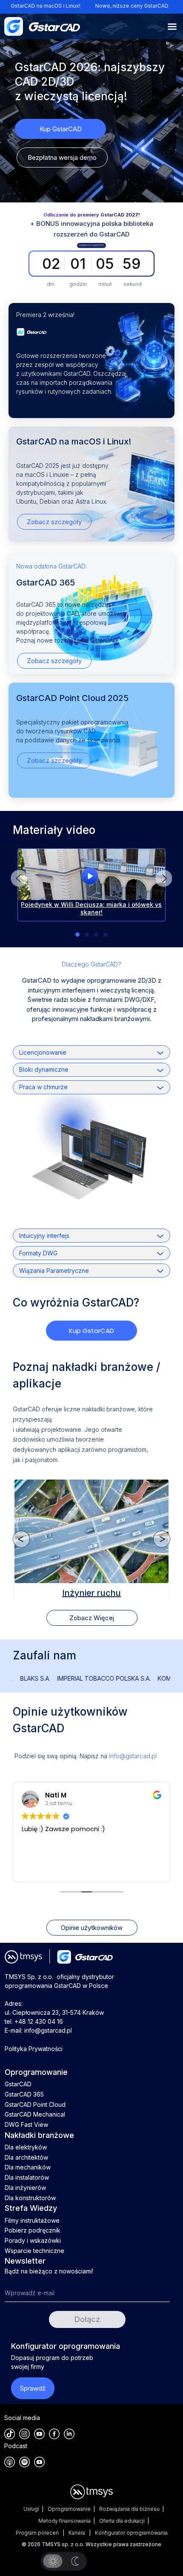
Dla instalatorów (27, 2177)
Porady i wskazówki (33, 2240)
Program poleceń (38, 2533)
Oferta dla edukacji (122, 2521)
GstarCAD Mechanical (35, 2114)
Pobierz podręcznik (33, 2230)
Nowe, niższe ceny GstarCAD (79, 6)
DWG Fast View (26, 2125)
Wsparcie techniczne (34, 2251)
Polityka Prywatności (34, 2049)
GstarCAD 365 (24, 2094)
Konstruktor (91, 1592)
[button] (163, 878)
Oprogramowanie (69, 2509)
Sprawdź (33, 2388)
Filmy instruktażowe (32, 2220)
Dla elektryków (26, 2147)
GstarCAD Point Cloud (35, 2104)
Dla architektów (26, 2157)
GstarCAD (18, 2084)
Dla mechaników (28, 2167)
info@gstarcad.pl (133, 1756)
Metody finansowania (64, 2521)
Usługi (31, 2509)
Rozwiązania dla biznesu (129, 2509)
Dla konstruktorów (30, 2198)
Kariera (77, 2533)
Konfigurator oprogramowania (131, 2533)
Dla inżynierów (25, 2188)
